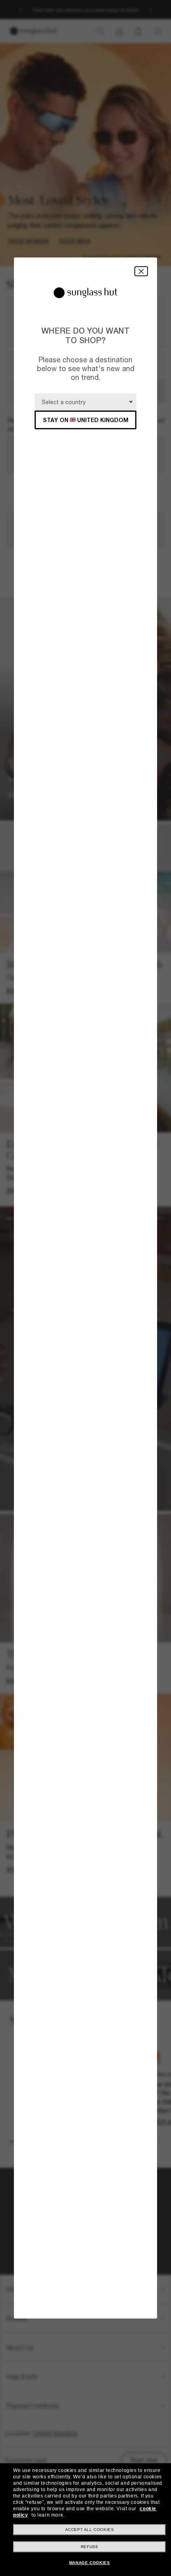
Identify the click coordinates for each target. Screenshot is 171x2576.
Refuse (90, 2547)
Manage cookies (89, 2563)
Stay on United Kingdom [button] (86, 420)
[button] (141, 271)
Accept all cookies (90, 2530)
